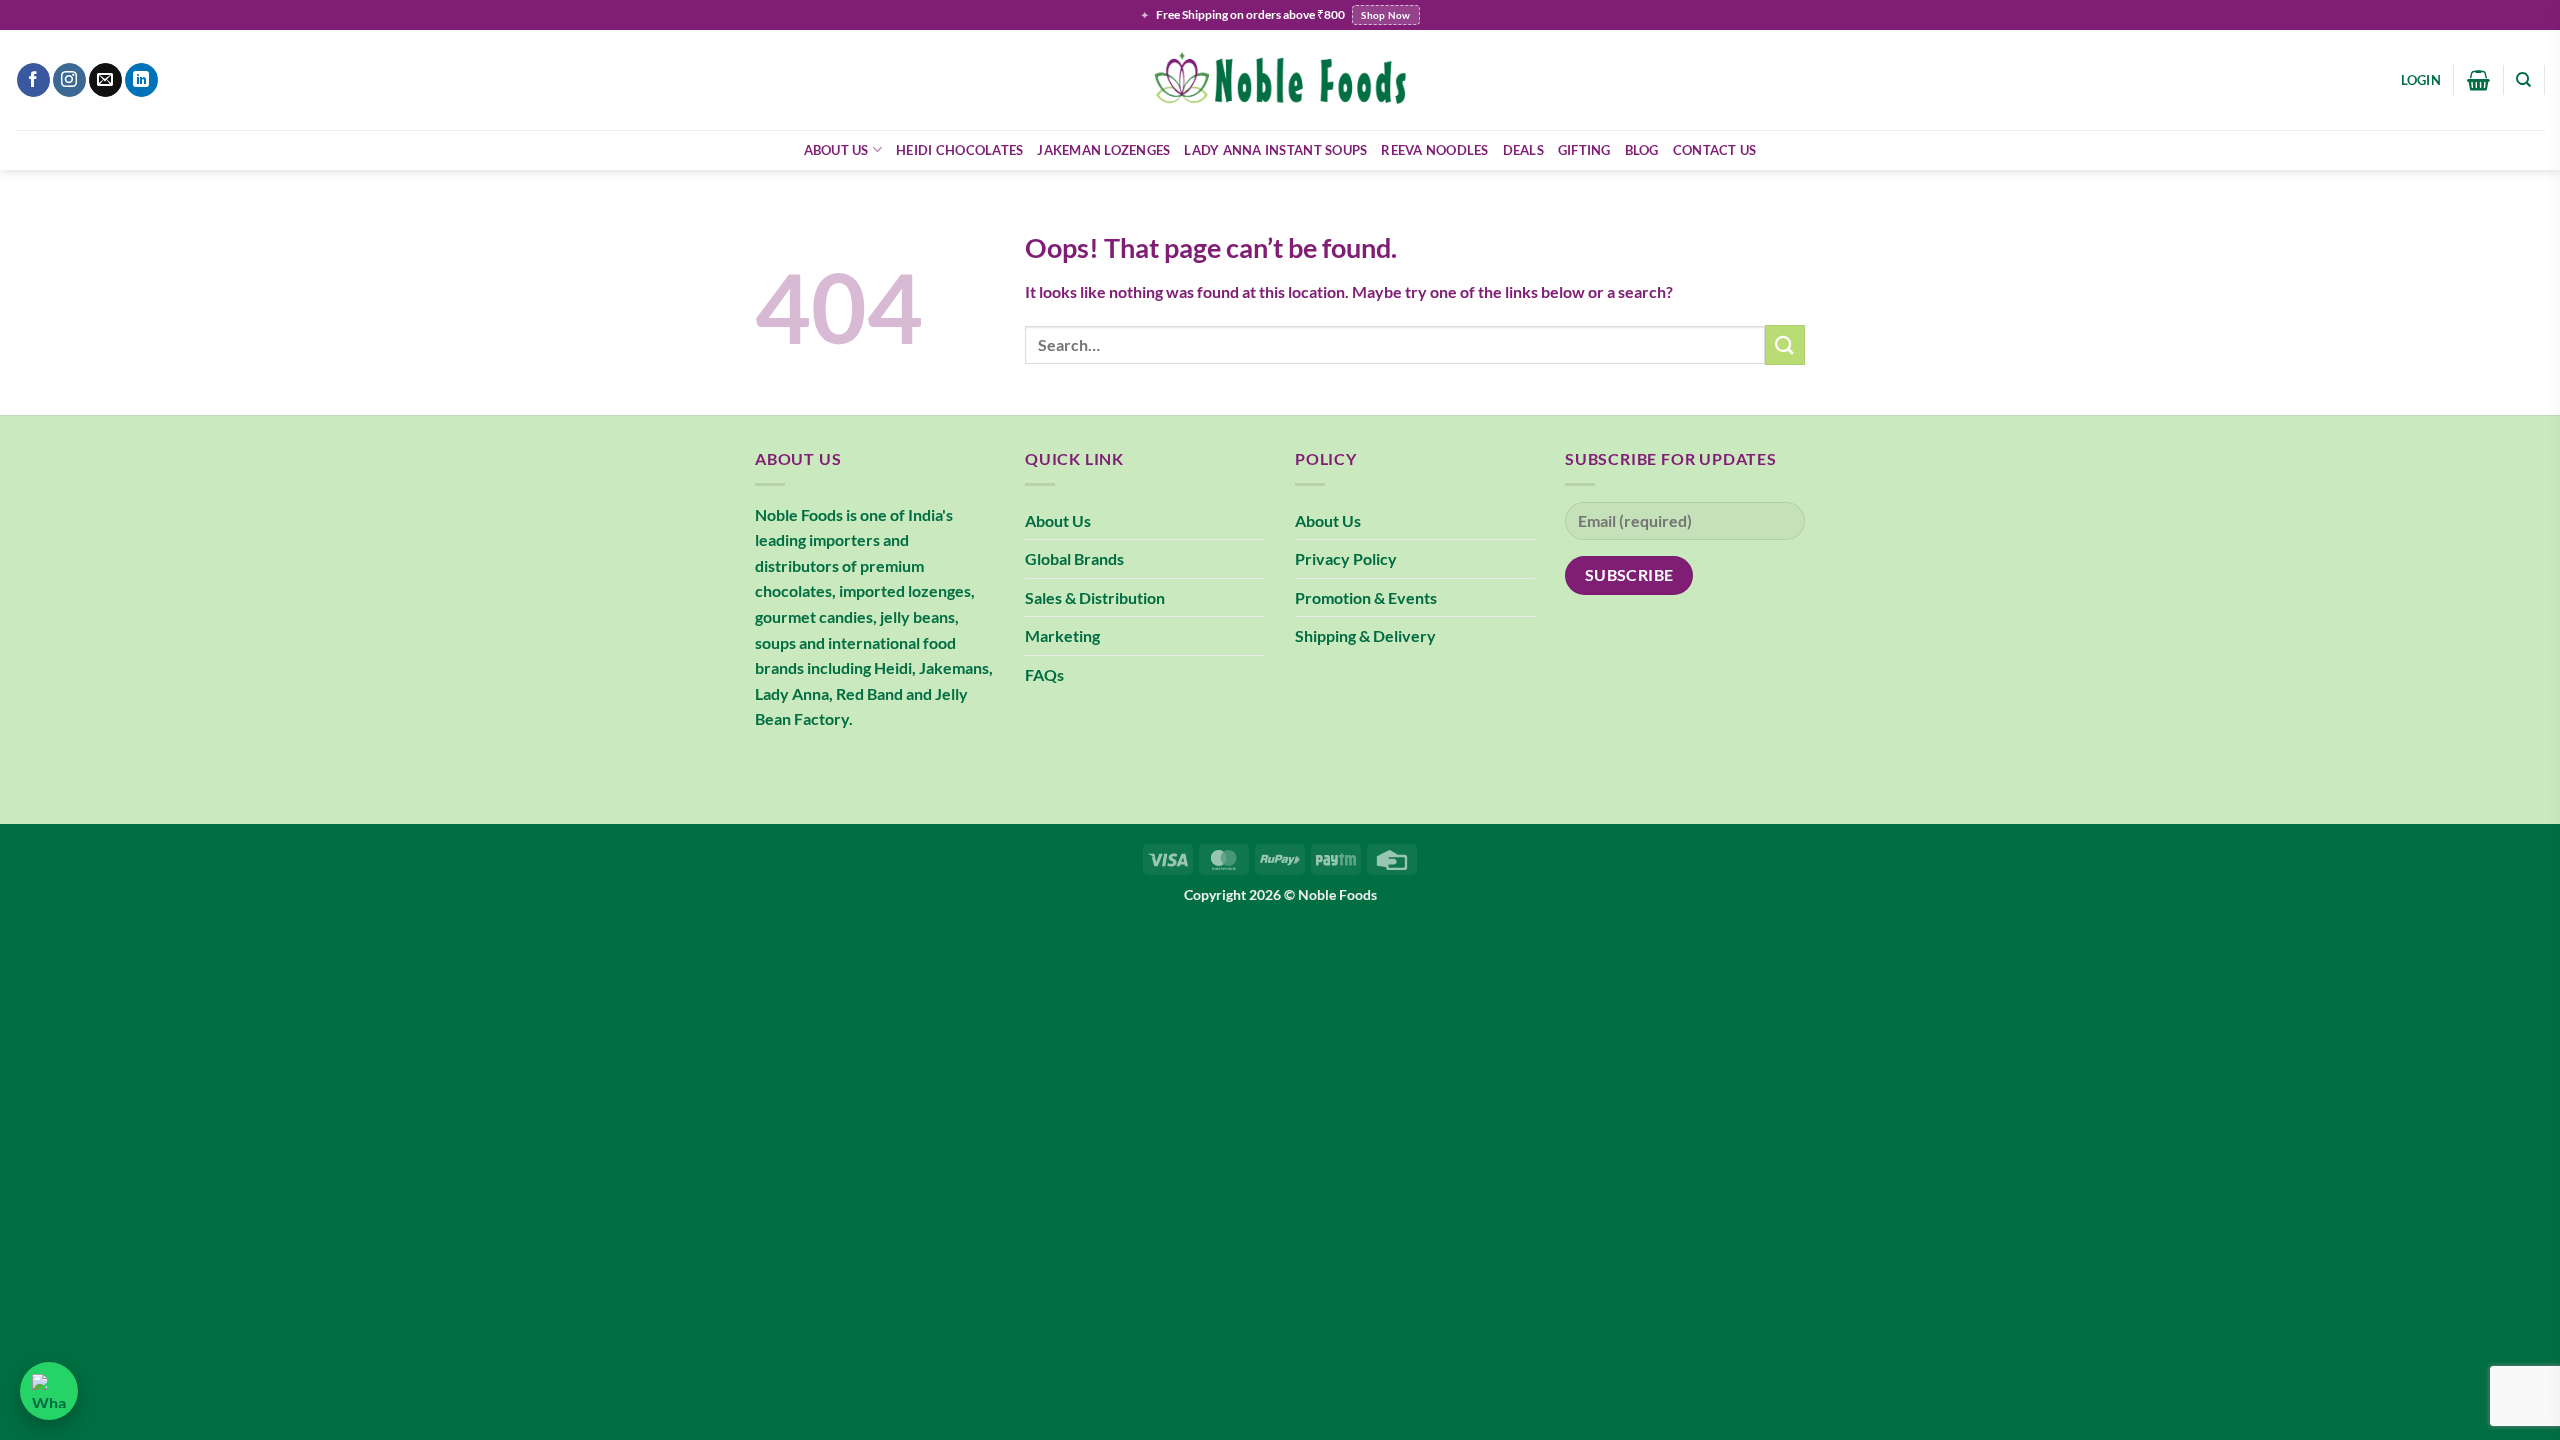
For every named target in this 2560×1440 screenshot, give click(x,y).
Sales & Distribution (1095, 597)
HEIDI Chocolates (959, 150)
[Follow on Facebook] (33, 80)
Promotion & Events (1366, 597)
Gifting (1584, 150)
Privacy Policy (1346, 558)
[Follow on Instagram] (69, 80)
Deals (1523, 150)
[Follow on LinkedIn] (141, 80)
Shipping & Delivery (1365, 635)
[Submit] (1785, 344)
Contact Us (1715, 150)
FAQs (1044, 674)
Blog (1642, 150)
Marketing (1062, 635)
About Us (836, 150)
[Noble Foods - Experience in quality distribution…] (1280, 80)
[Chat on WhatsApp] (49, 1391)
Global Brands (1074, 558)
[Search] (2523, 80)
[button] (2421, 80)
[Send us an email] (105, 80)
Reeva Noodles (1434, 150)
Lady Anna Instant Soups (1275, 150)
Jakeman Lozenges (1103, 150)
